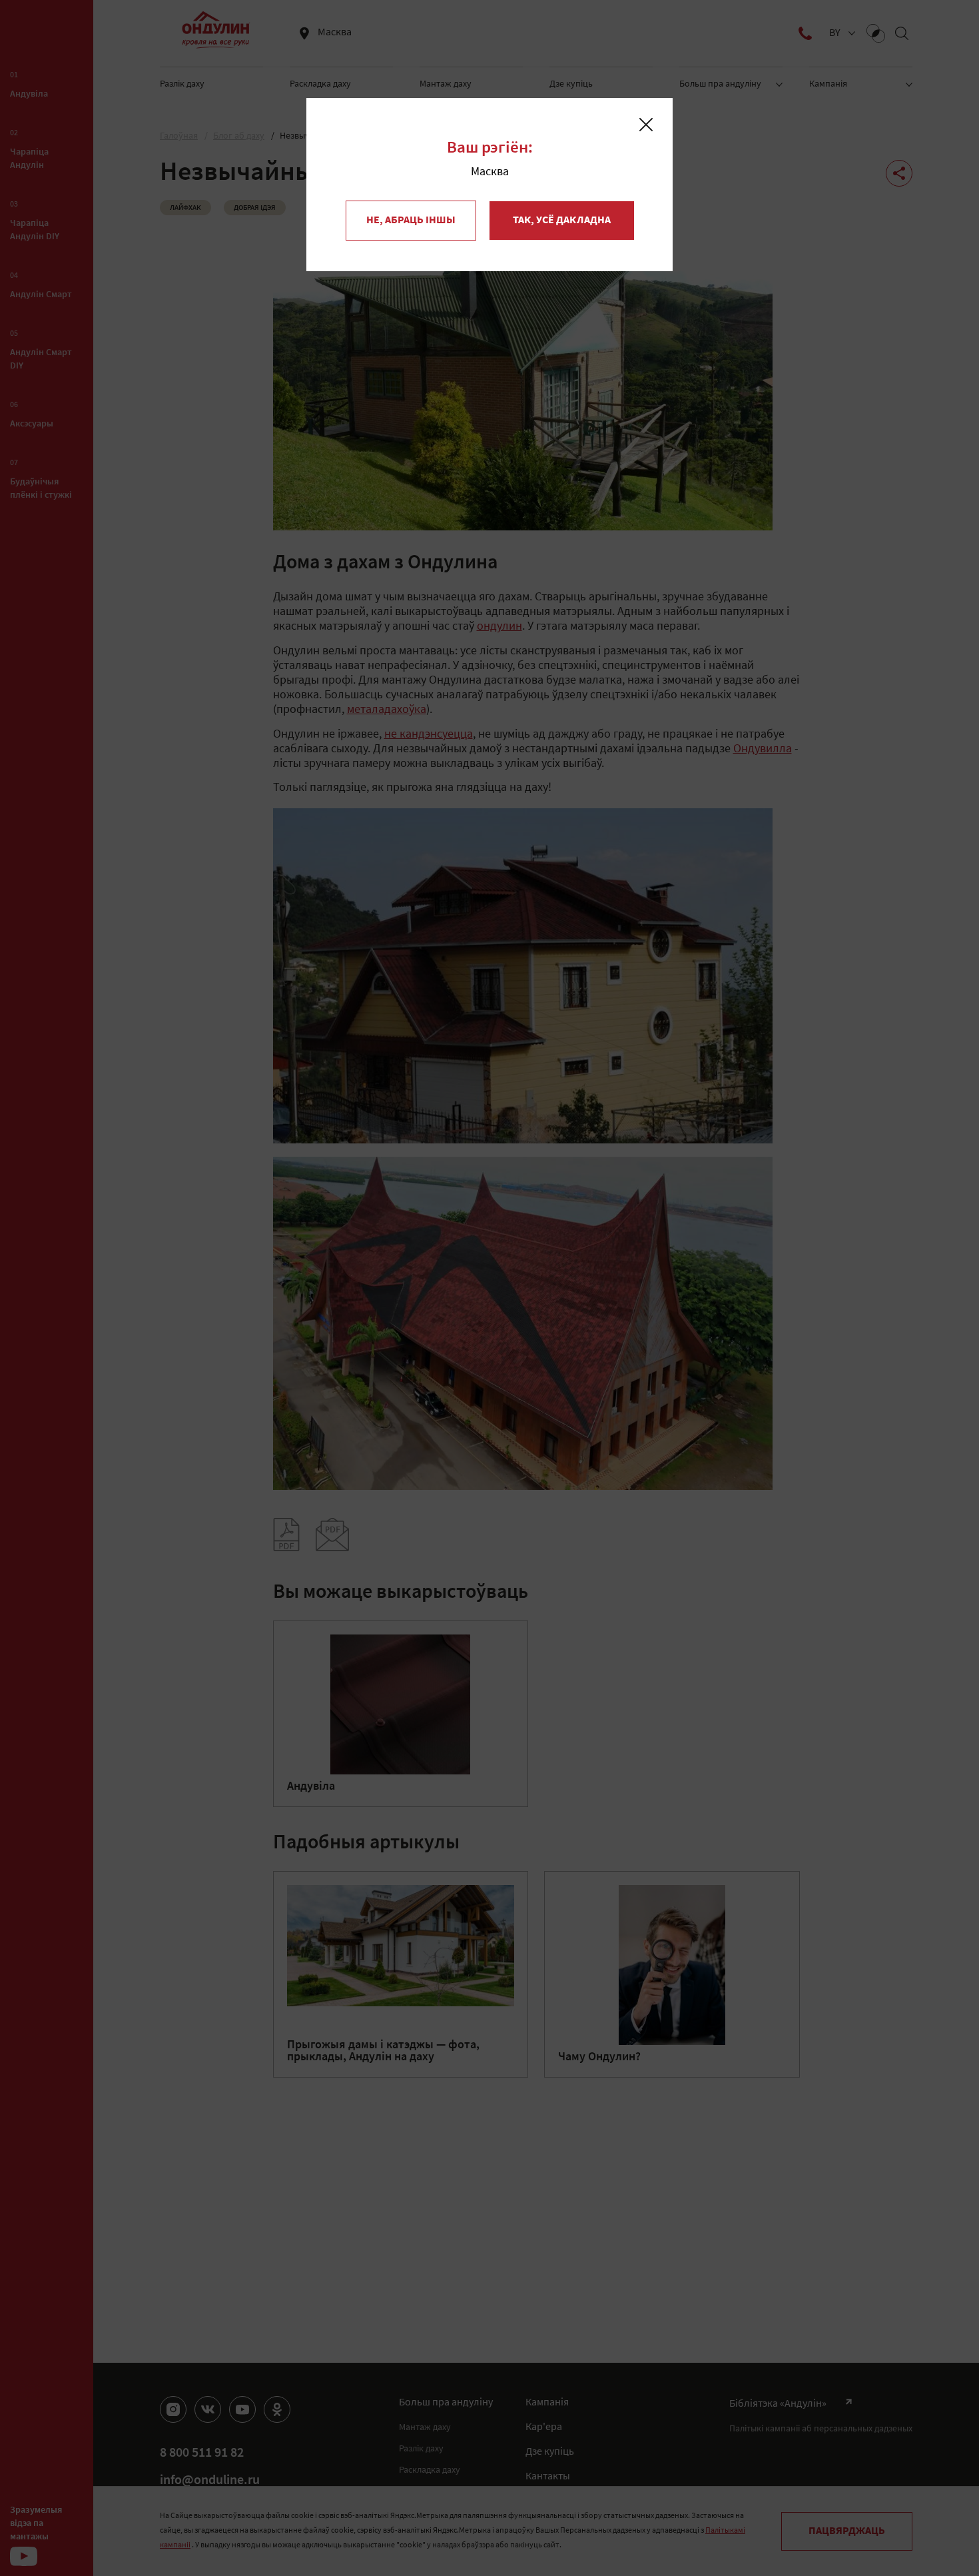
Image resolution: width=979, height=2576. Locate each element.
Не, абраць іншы (411, 221)
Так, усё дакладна (562, 221)
